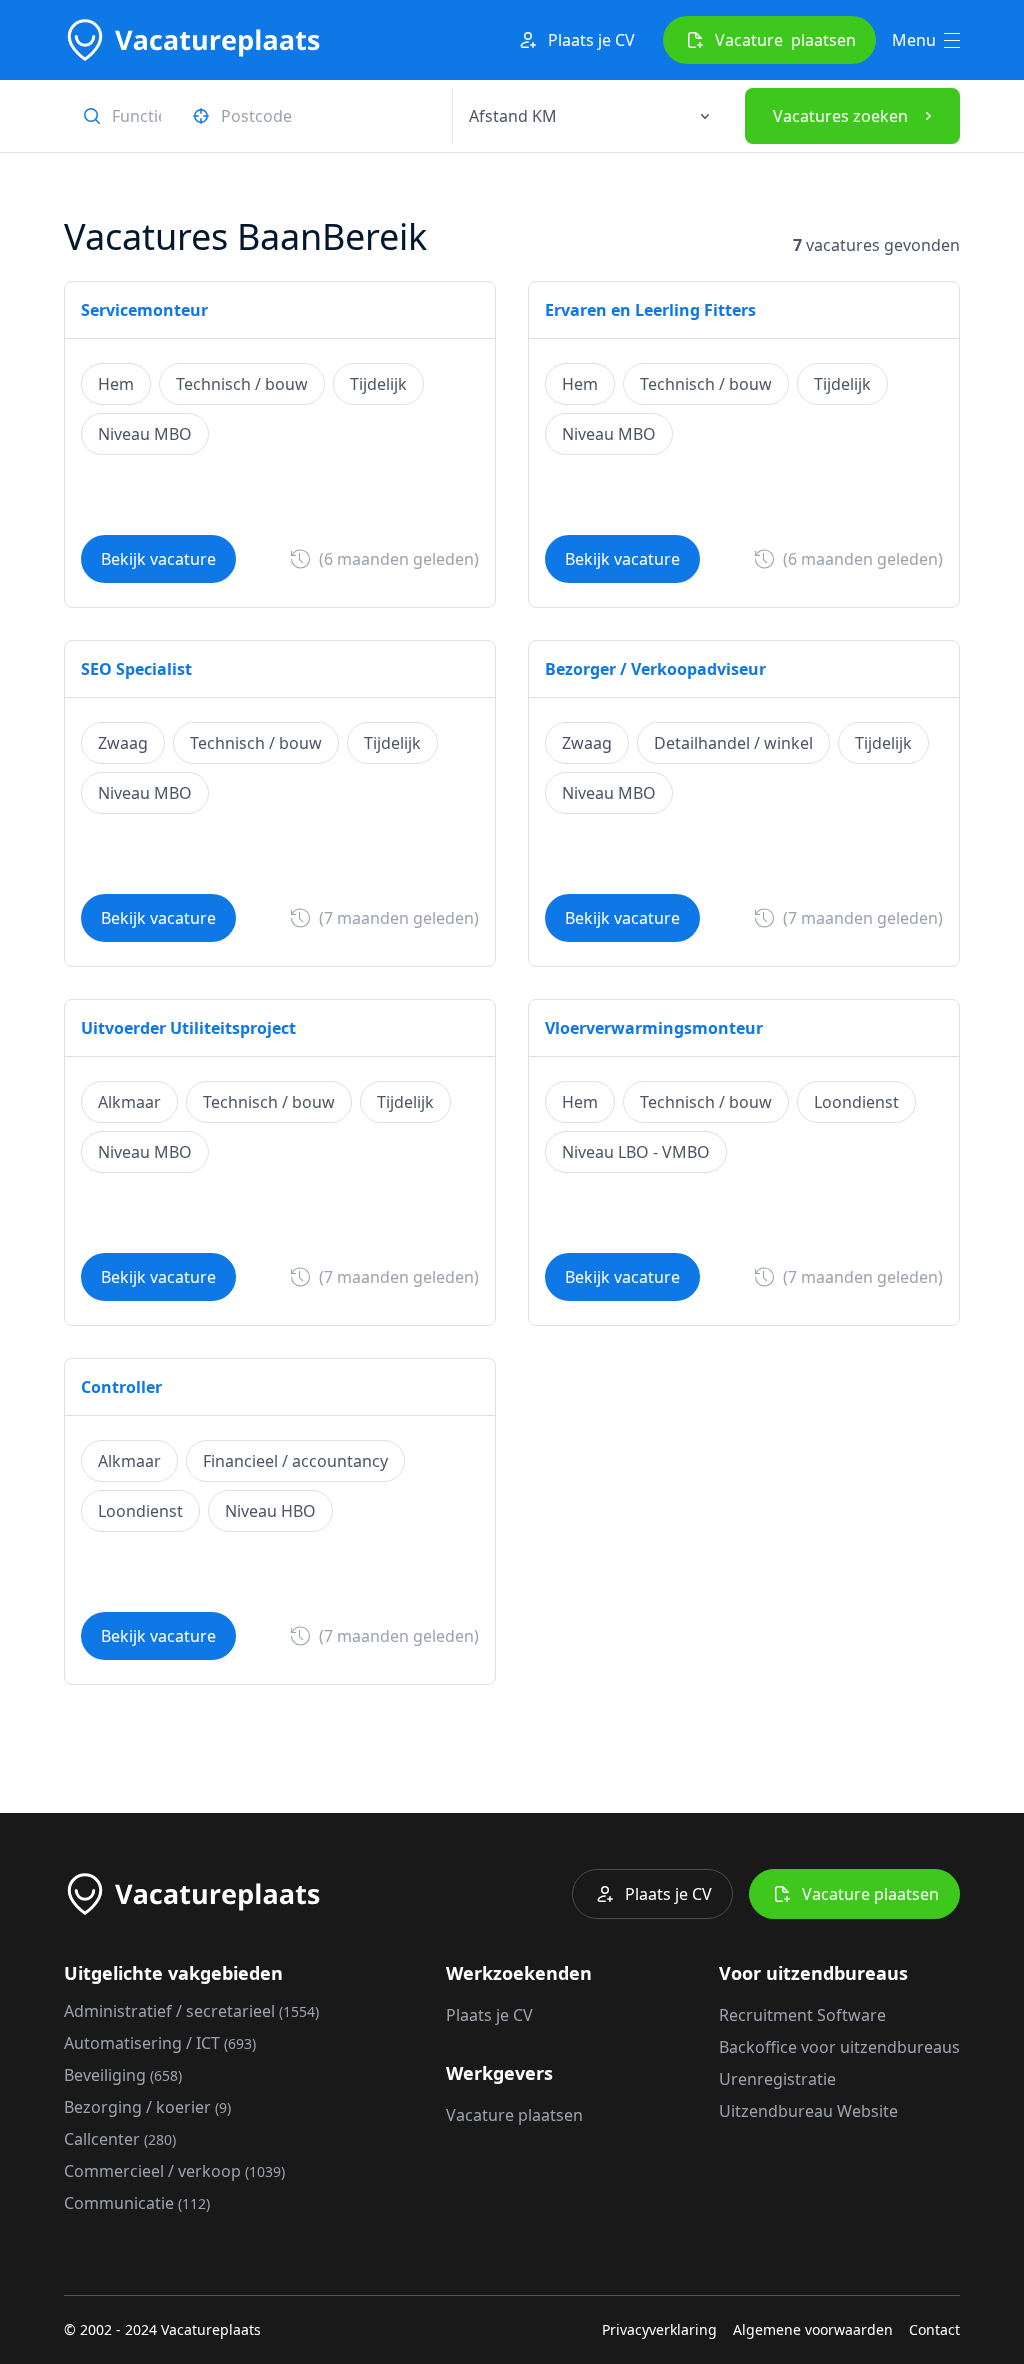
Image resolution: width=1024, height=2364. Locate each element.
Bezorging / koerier (147, 2107)
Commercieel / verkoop (174, 2171)
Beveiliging (123, 2075)
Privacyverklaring (659, 2329)
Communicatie (137, 2203)
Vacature (785, 40)
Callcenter (120, 2139)
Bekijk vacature (158, 559)
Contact (934, 2329)
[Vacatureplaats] (192, 40)
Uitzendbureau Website (808, 2111)
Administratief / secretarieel (191, 2011)
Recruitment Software (802, 2015)
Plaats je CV (591, 40)
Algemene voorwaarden (813, 2329)
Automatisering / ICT (160, 2043)
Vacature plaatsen (870, 1894)
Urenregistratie (777, 2079)
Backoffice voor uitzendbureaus (839, 2047)
